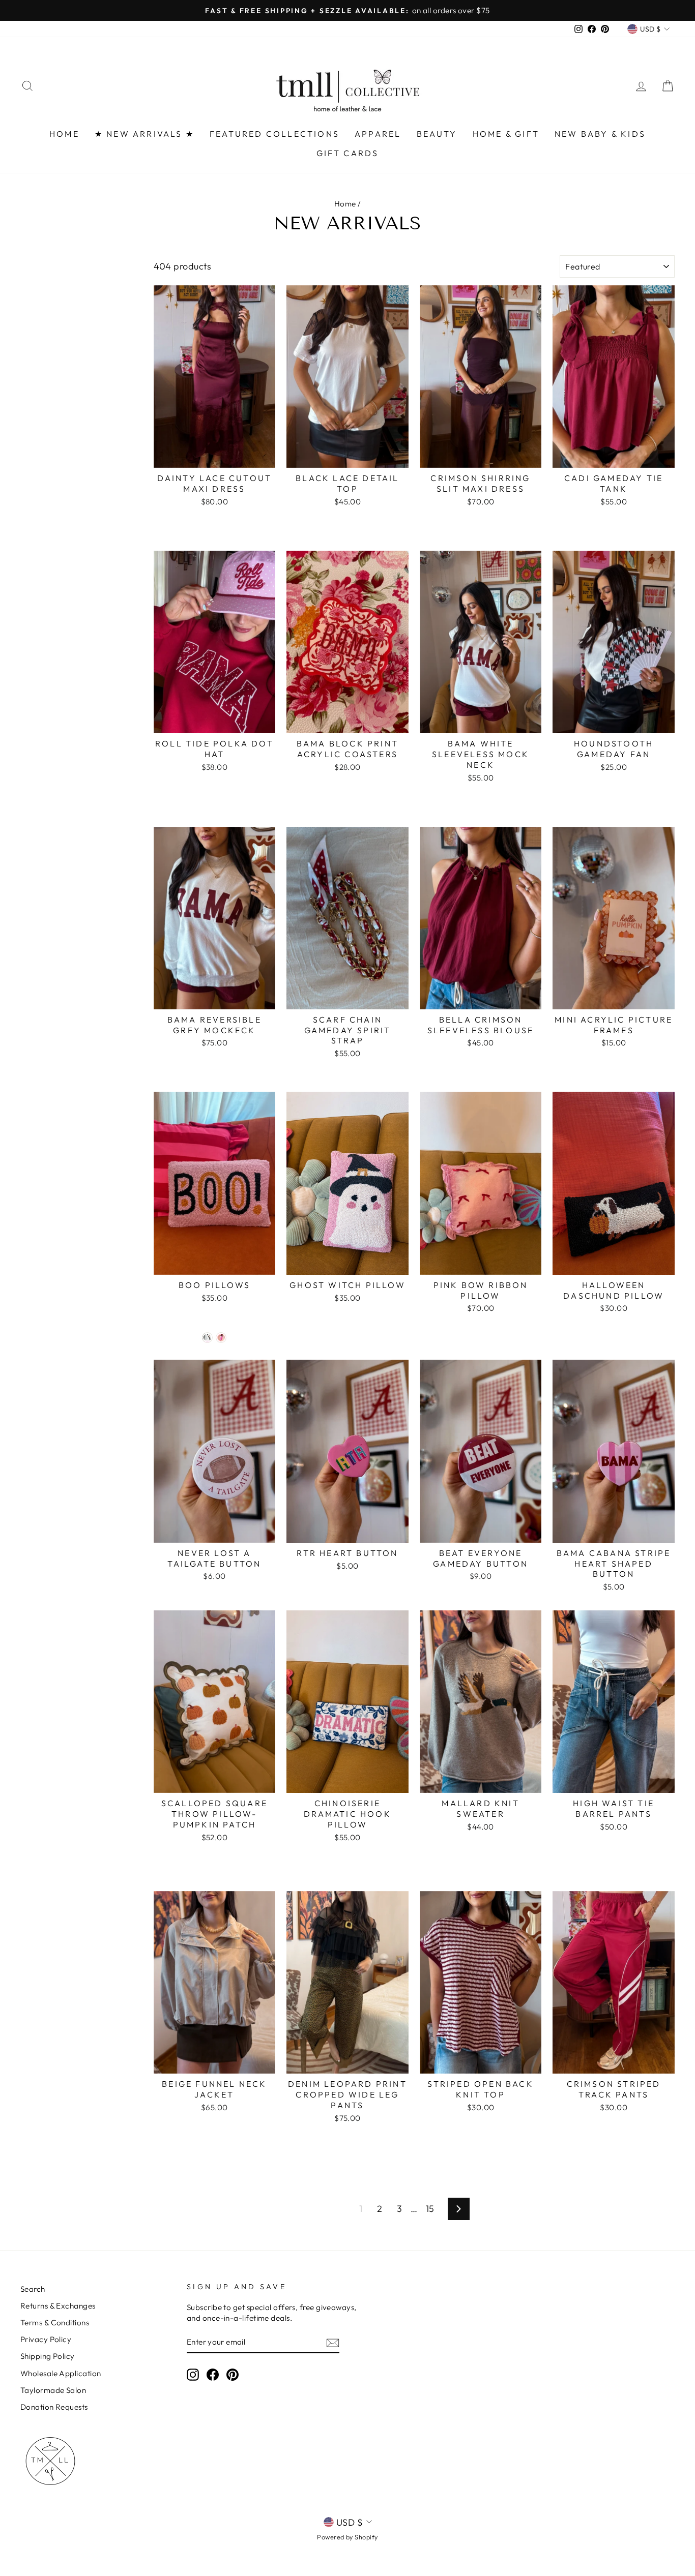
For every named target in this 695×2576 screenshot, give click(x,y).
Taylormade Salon (53, 2390)
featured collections (274, 134)
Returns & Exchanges (58, 2306)
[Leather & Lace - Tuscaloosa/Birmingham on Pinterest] (233, 2375)
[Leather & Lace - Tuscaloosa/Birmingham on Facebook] (213, 2375)
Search (33, 2289)
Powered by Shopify (347, 2537)
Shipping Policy (48, 2356)
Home (345, 204)
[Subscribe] (333, 2342)
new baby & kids (600, 134)
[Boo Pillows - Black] (207, 1338)
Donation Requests (54, 2407)
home (64, 134)
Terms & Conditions (55, 2323)
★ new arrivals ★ (144, 134)
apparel (378, 134)
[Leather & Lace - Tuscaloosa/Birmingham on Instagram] (193, 2375)
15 (430, 2209)
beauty (437, 134)
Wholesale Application (61, 2373)
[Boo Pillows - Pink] (221, 1338)
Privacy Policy (46, 2339)
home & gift (506, 134)
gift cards (348, 153)
